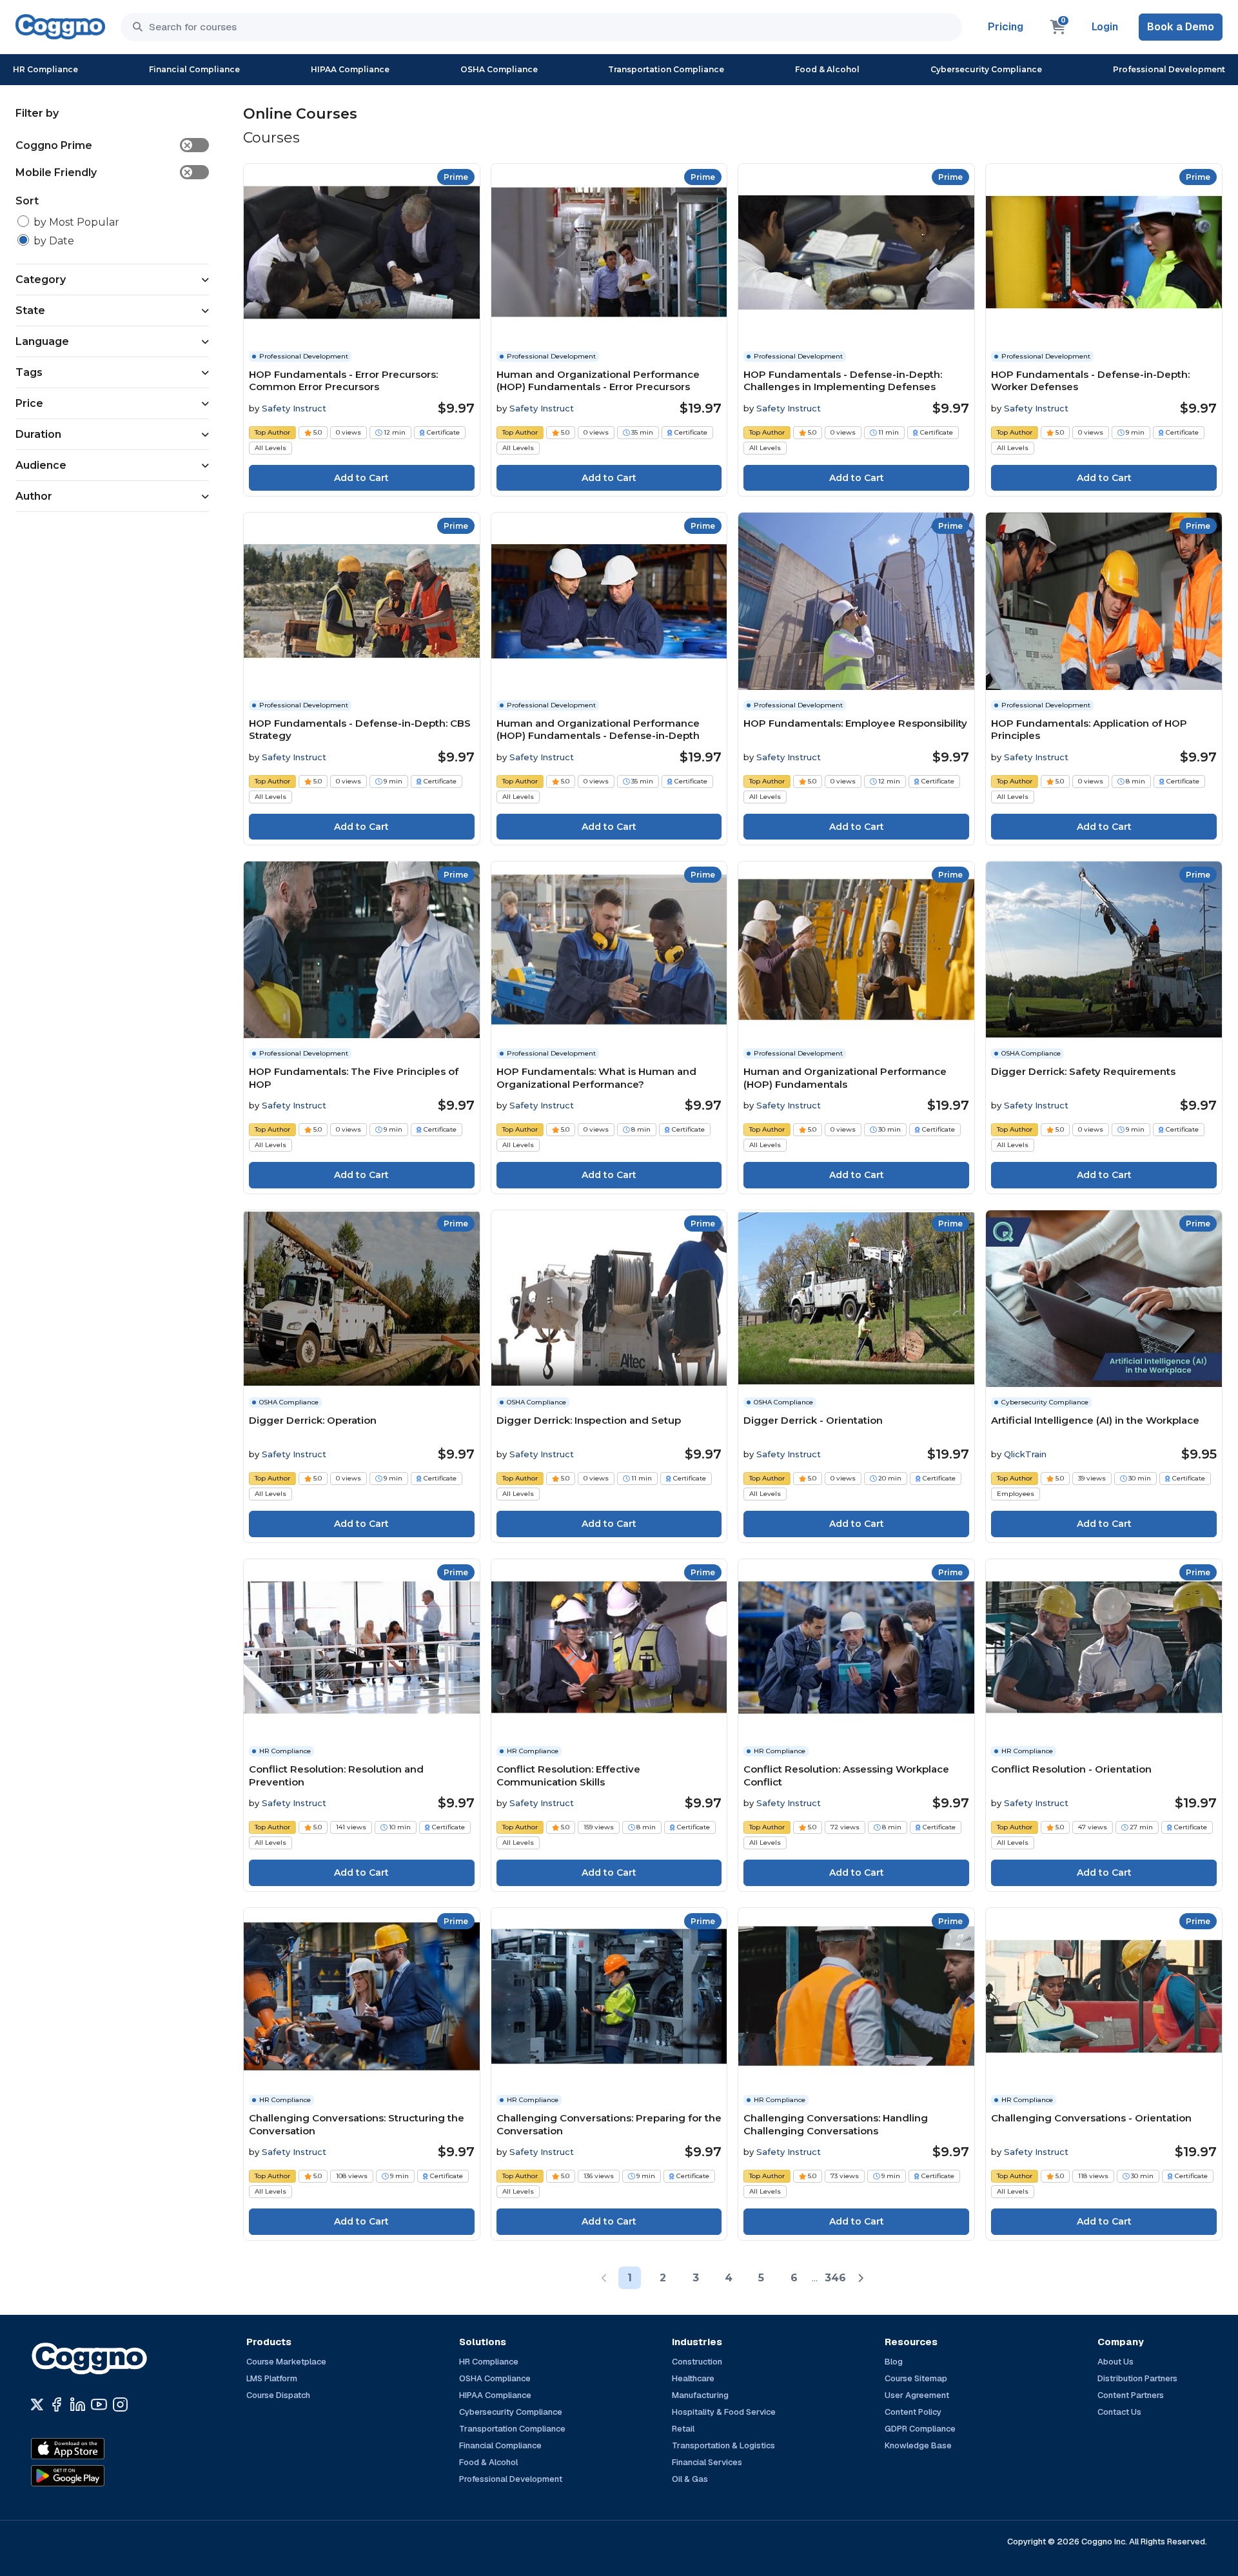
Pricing (1006, 27)
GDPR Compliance (920, 2429)
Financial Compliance (194, 69)
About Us (1115, 2362)
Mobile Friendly (103, 172)
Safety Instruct (294, 408)
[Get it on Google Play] (95, 2476)
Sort (27, 201)
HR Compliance (45, 69)
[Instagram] (120, 2404)
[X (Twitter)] (37, 2404)
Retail (683, 2429)
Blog (894, 2362)
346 (835, 2278)
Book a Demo (1181, 27)
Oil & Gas (690, 2479)
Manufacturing (700, 2395)
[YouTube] (99, 2404)
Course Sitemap (916, 2378)
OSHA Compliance (499, 69)
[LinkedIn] (78, 2404)
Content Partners (1131, 2395)
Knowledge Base (918, 2445)
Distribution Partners (1137, 2378)
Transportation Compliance (666, 69)
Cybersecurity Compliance (986, 69)
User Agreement (917, 2395)
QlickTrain (1025, 1454)
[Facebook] (56, 2404)
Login (1105, 27)
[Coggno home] (60, 27)
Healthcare (693, 2378)
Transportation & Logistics (723, 2445)
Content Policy (913, 2412)
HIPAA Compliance (350, 69)
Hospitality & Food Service (724, 2412)
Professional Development (1169, 69)
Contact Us (1119, 2412)
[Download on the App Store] (95, 2449)
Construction (697, 2362)
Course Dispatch (278, 2395)
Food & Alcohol (827, 69)
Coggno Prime (103, 145)
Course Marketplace (286, 2362)
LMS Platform (272, 2378)
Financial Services (707, 2462)
